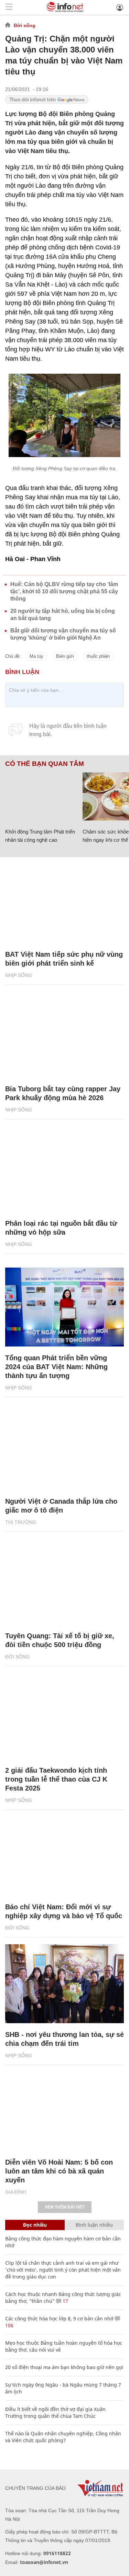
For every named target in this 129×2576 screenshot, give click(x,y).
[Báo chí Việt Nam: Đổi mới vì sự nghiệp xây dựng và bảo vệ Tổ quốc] (64, 1856)
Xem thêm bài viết (65, 2207)
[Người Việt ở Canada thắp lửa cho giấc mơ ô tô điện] (64, 1450)
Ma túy (36, 656)
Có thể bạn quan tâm (45, 764)
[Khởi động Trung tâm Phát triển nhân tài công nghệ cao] (41, 796)
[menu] (9, 7)
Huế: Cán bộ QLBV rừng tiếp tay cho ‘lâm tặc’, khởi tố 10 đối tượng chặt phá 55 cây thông (64, 591)
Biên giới (65, 656)
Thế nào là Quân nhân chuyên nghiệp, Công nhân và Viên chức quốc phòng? (63, 2437)
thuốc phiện (98, 656)
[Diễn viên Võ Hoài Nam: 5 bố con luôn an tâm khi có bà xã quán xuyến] (64, 2111)
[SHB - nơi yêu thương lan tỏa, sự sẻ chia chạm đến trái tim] (64, 1984)
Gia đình (16, 2192)
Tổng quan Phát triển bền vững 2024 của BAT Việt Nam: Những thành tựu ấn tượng (56, 1367)
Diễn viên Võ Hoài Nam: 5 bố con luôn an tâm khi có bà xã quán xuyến (59, 2171)
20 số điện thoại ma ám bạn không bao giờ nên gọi (64, 2367)
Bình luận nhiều (94, 2225)
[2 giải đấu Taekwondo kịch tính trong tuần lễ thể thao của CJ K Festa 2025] (64, 1720)
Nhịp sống (19, 975)
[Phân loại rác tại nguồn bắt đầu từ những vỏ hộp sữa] (64, 1173)
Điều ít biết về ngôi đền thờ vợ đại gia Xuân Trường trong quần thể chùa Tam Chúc (55, 2412)
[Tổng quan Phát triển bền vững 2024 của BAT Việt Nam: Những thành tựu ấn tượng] (64, 1307)
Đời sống (25, 25)
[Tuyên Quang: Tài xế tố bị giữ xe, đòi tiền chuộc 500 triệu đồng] (64, 1585)
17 (65, 2301)
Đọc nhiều (35, 2225)
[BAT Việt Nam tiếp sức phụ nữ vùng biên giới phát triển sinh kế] (64, 904)
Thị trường (21, 1522)
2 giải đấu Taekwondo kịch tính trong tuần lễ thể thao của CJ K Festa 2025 (56, 1779)
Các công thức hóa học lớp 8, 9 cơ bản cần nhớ (59, 2318)
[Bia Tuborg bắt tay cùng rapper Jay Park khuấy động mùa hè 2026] (64, 1038)
